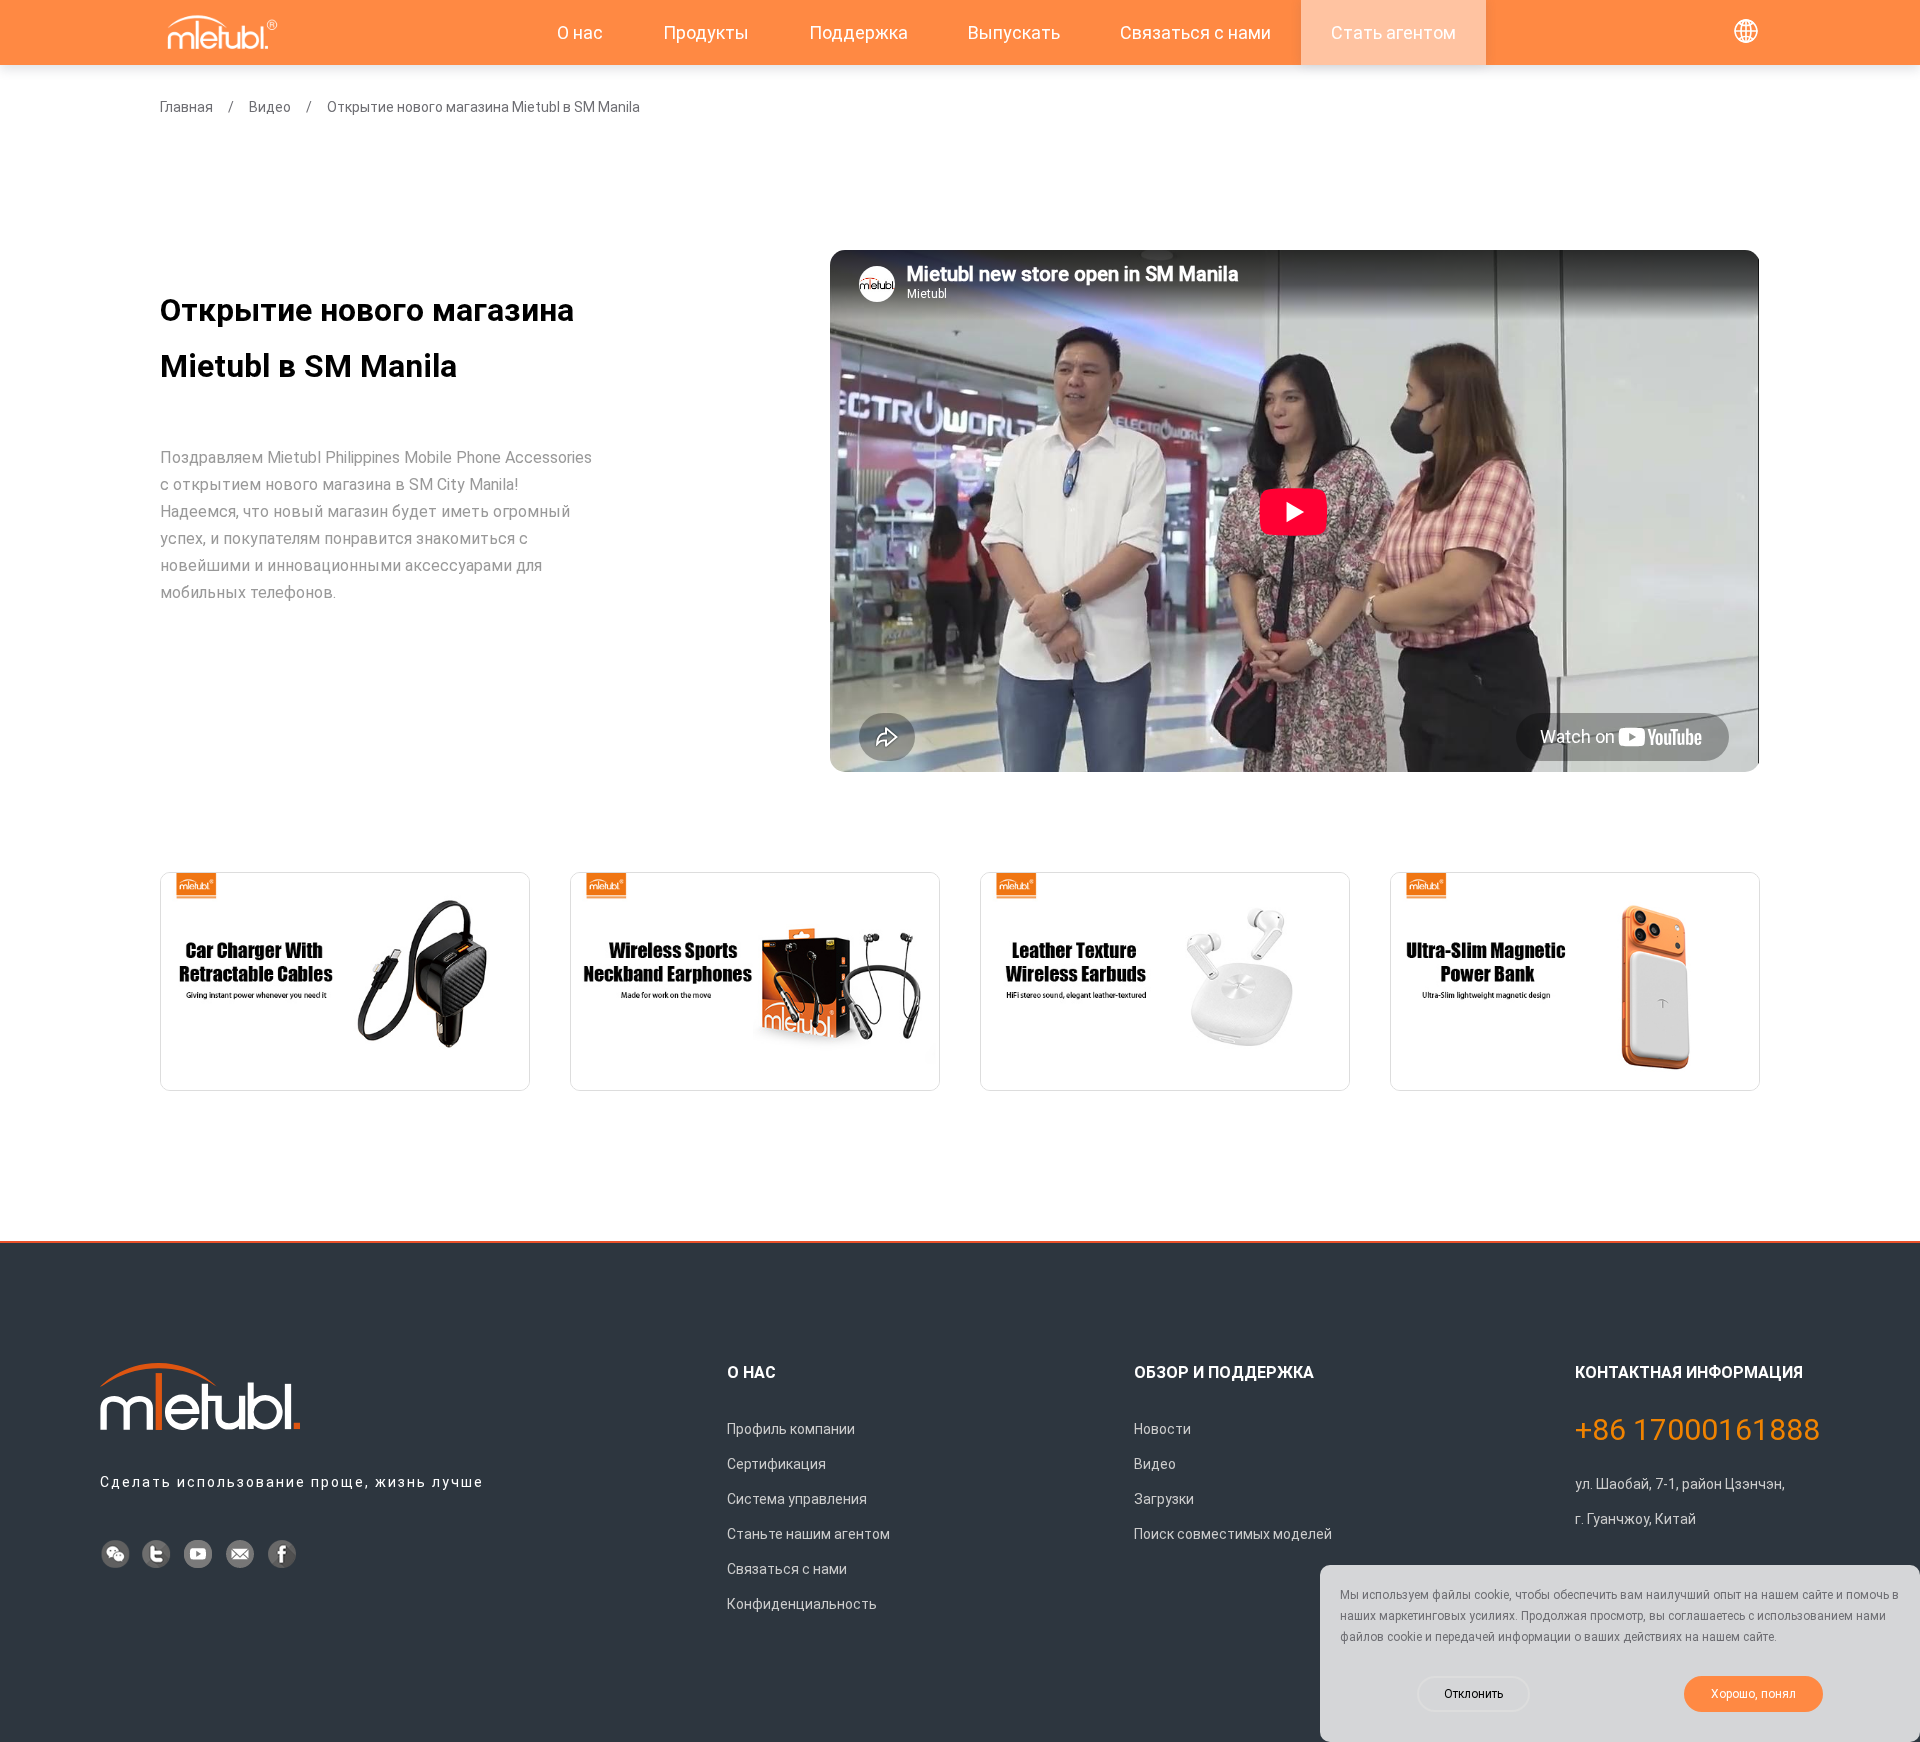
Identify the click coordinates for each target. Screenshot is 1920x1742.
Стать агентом (1393, 32)
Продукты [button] (706, 32)
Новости (1162, 1429)
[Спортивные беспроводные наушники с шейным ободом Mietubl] (755, 981)
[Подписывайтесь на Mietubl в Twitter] (158, 1556)
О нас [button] (580, 32)
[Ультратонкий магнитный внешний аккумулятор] (1575, 981)
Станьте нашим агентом (808, 1534)
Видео (270, 107)
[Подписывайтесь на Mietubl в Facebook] (284, 1556)
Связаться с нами (1195, 32)
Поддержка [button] (858, 32)
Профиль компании (791, 1429)
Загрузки (1164, 1499)
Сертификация (776, 1464)
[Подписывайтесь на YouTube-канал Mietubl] (200, 1556)
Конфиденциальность (802, 1604)
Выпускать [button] (1014, 32)
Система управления (797, 1499)
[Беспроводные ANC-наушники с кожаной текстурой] (1165, 981)
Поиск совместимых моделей (1233, 1534)
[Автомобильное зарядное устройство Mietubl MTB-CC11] (345, 981)
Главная (186, 107)
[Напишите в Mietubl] (242, 1556)
